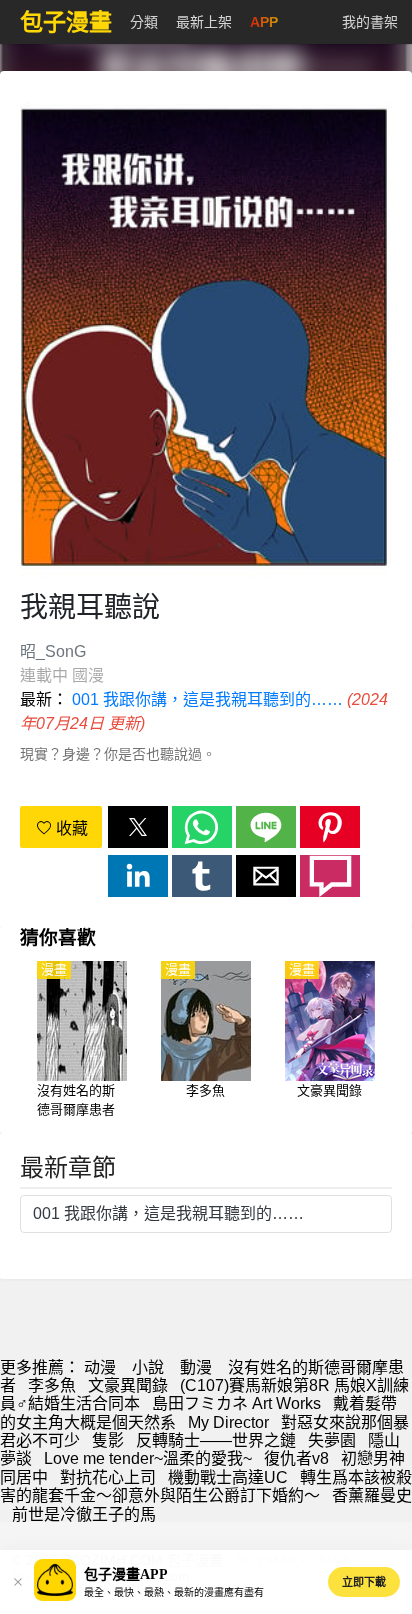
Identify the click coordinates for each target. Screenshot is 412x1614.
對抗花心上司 (108, 1477)
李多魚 (52, 1385)
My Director (228, 1422)
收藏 (70, 828)
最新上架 (204, 22)
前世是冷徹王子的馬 (84, 1514)
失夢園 (332, 1440)
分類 (144, 22)
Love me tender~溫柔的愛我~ (148, 1458)
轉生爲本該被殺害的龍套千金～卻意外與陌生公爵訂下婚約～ (206, 1486)
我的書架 (370, 22)
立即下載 (364, 1582)
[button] (138, 827)
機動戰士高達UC (228, 1477)
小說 (148, 1367)
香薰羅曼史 (372, 1495)
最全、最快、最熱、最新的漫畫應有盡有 (174, 1592)
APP (264, 22)
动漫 (100, 1367)
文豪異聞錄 (128, 1385)
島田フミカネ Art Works (236, 1403)
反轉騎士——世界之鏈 (216, 1440)
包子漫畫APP (126, 1574)
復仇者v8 (296, 1458)
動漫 (196, 1367)
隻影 (108, 1440)
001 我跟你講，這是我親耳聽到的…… (207, 699)
